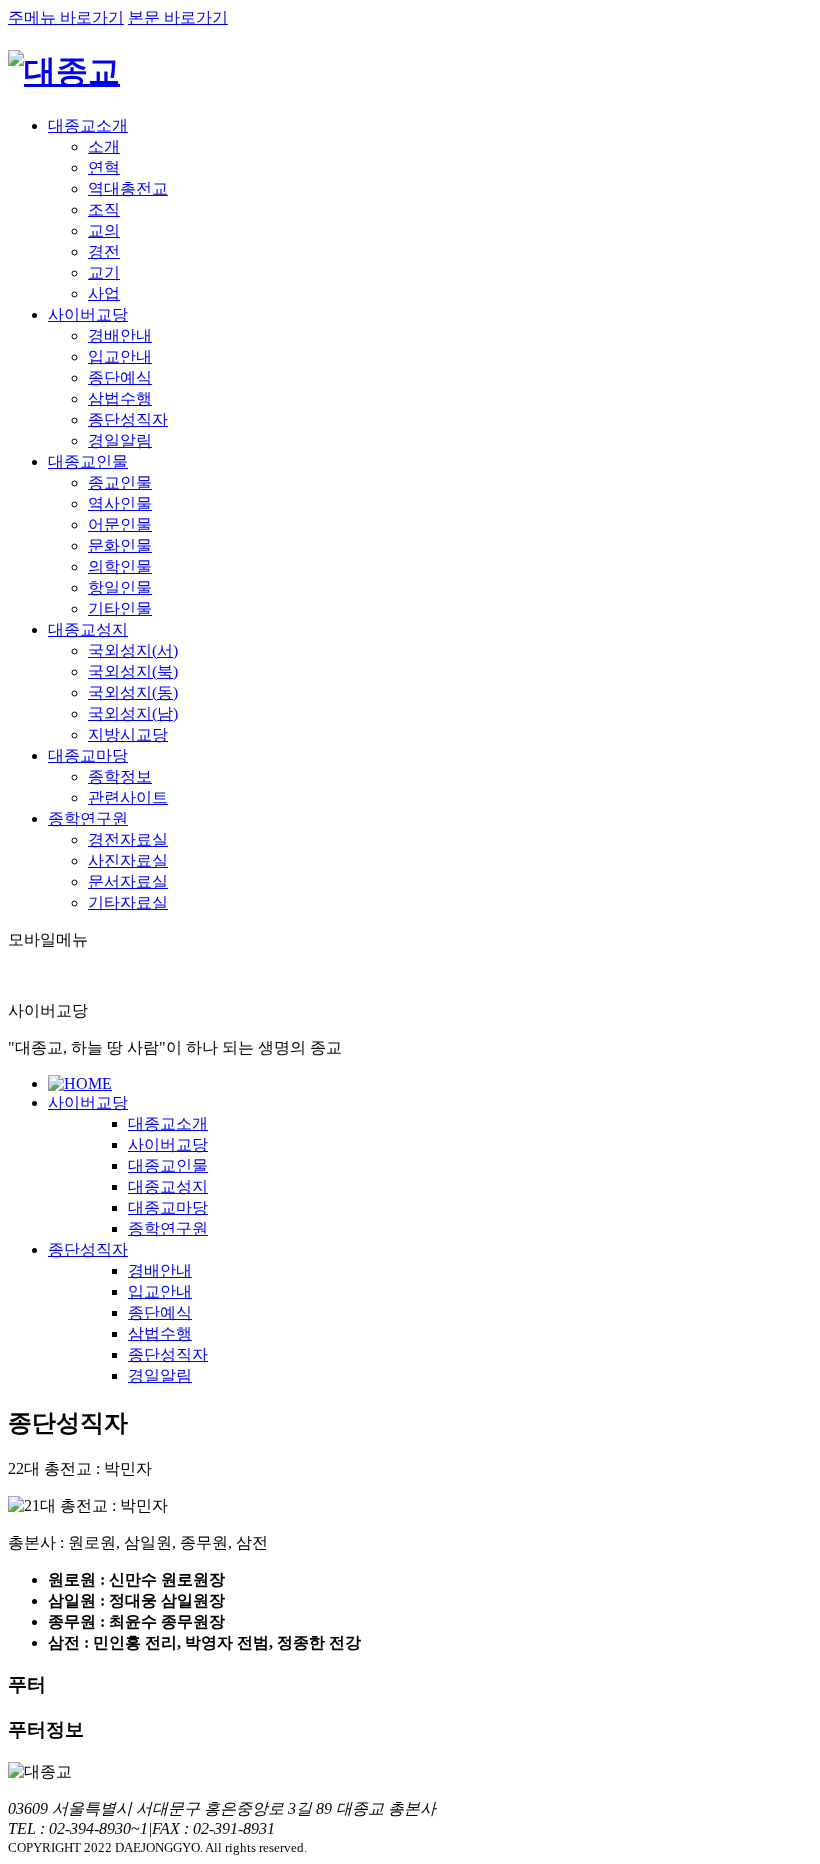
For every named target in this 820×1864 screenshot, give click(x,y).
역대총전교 (128, 188)
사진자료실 (128, 860)
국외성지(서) (133, 650)
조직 (104, 209)
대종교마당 (88, 755)
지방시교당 (128, 734)
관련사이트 (128, 797)
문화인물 (120, 545)
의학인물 (120, 566)
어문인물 (120, 524)
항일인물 (120, 587)
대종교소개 (88, 125)
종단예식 (120, 377)
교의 (104, 230)
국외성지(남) (133, 713)
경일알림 (120, 440)
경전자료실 (128, 839)
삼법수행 (120, 398)
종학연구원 (88, 818)
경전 (104, 251)
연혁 (104, 167)
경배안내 (120, 335)
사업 (104, 293)
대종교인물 (88, 461)
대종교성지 (88, 629)
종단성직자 (128, 419)
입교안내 (120, 356)
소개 (104, 146)
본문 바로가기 (178, 17)
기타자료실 (128, 902)
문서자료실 (128, 881)
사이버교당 (88, 314)
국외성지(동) (133, 692)
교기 (104, 272)
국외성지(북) (133, 671)
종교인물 (120, 482)
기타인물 (120, 608)
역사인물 (120, 503)
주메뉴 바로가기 (66, 17)
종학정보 (120, 776)
